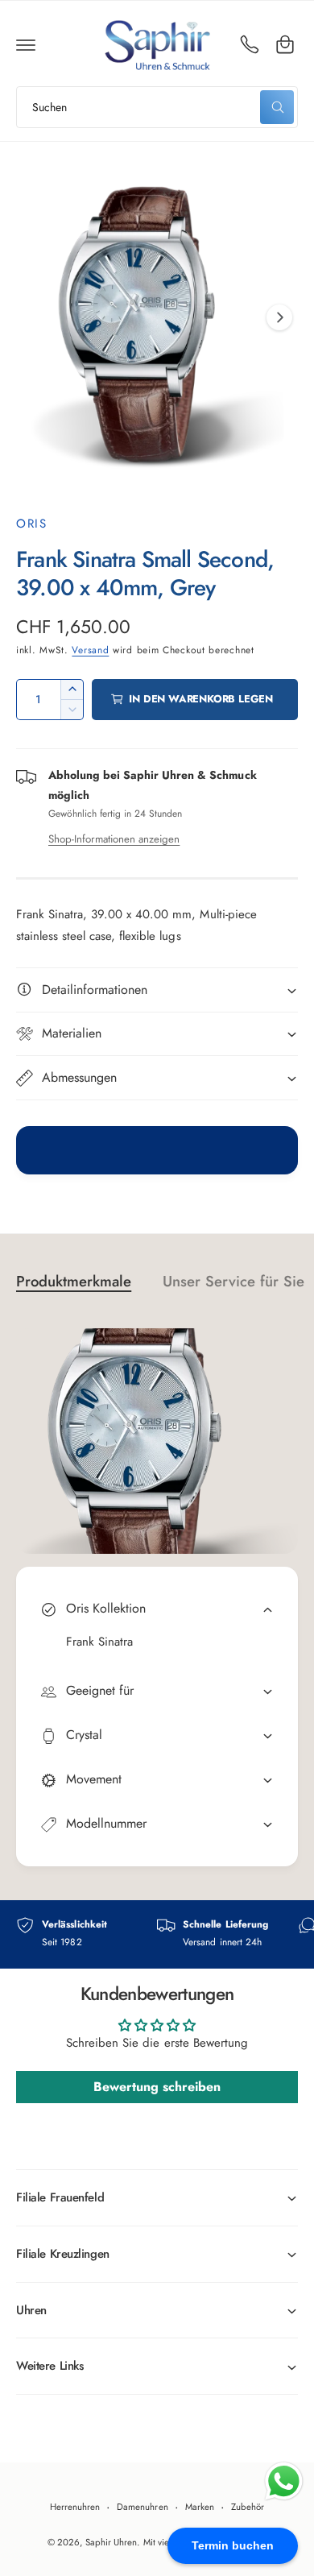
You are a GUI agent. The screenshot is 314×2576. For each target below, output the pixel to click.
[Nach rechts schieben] (279, 317)
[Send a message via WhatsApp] (284, 2481)
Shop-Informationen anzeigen (114, 839)
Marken (200, 2507)
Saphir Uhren (111, 2542)
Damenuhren (142, 2507)
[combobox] (157, 107)
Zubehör (248, 2507)
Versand (90, 650)
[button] (26, 44)
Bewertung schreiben (157, 2087)
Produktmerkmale (74, 1281)
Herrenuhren (75, 2507)
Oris (31, 524)
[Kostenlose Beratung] (250, 44)
